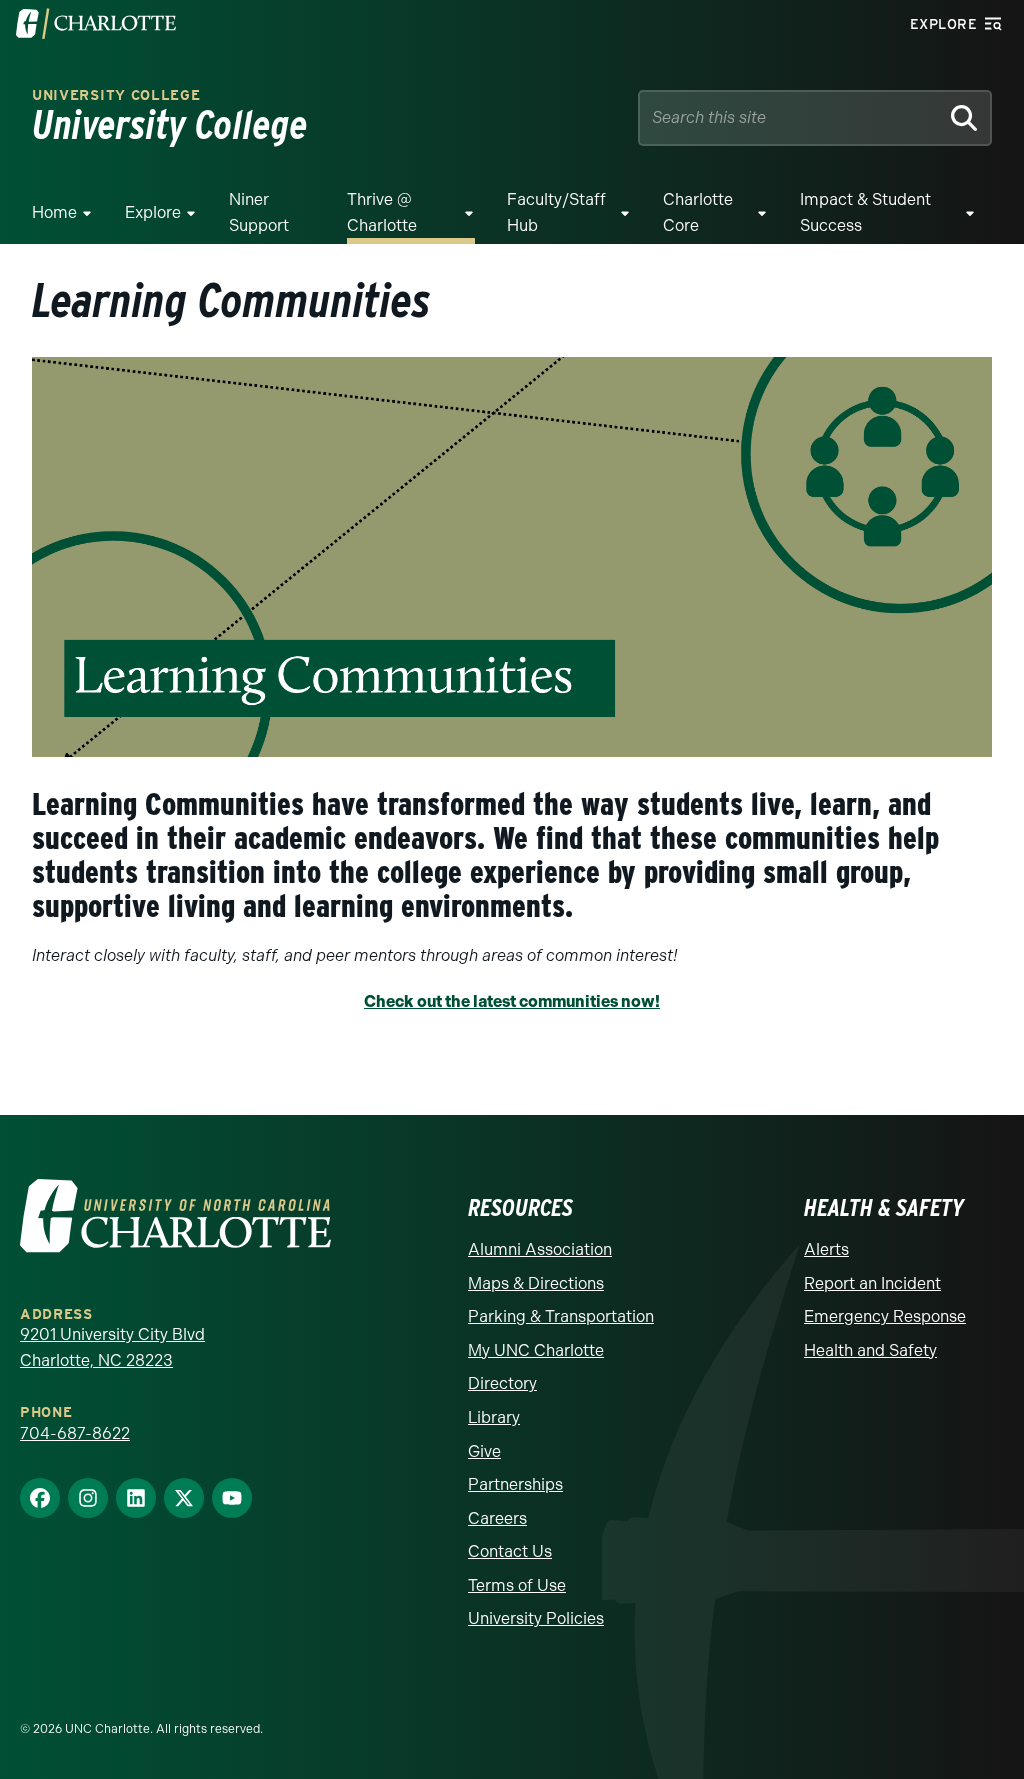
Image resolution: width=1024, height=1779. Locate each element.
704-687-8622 (75, 1433)
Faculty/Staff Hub (556, 212)
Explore (153, 212)
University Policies (536, 1618)
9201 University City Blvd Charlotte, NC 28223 (112, 1347)
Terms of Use (517, 1585)
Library (494, 1417)
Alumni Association (540, 1249)
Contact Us (510, 1551)
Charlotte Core (698, 212)
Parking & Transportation (561, 1316)
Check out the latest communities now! (512, 1001)
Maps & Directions (536, 1283)
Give (484, 1451)
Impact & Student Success (865, 212)
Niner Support (259, 212)
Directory (502, 1383)
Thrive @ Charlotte (382, 212)
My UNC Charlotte (536, 1350)
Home (54, 212)
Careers (497, 1518)
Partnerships (515, 1484)
